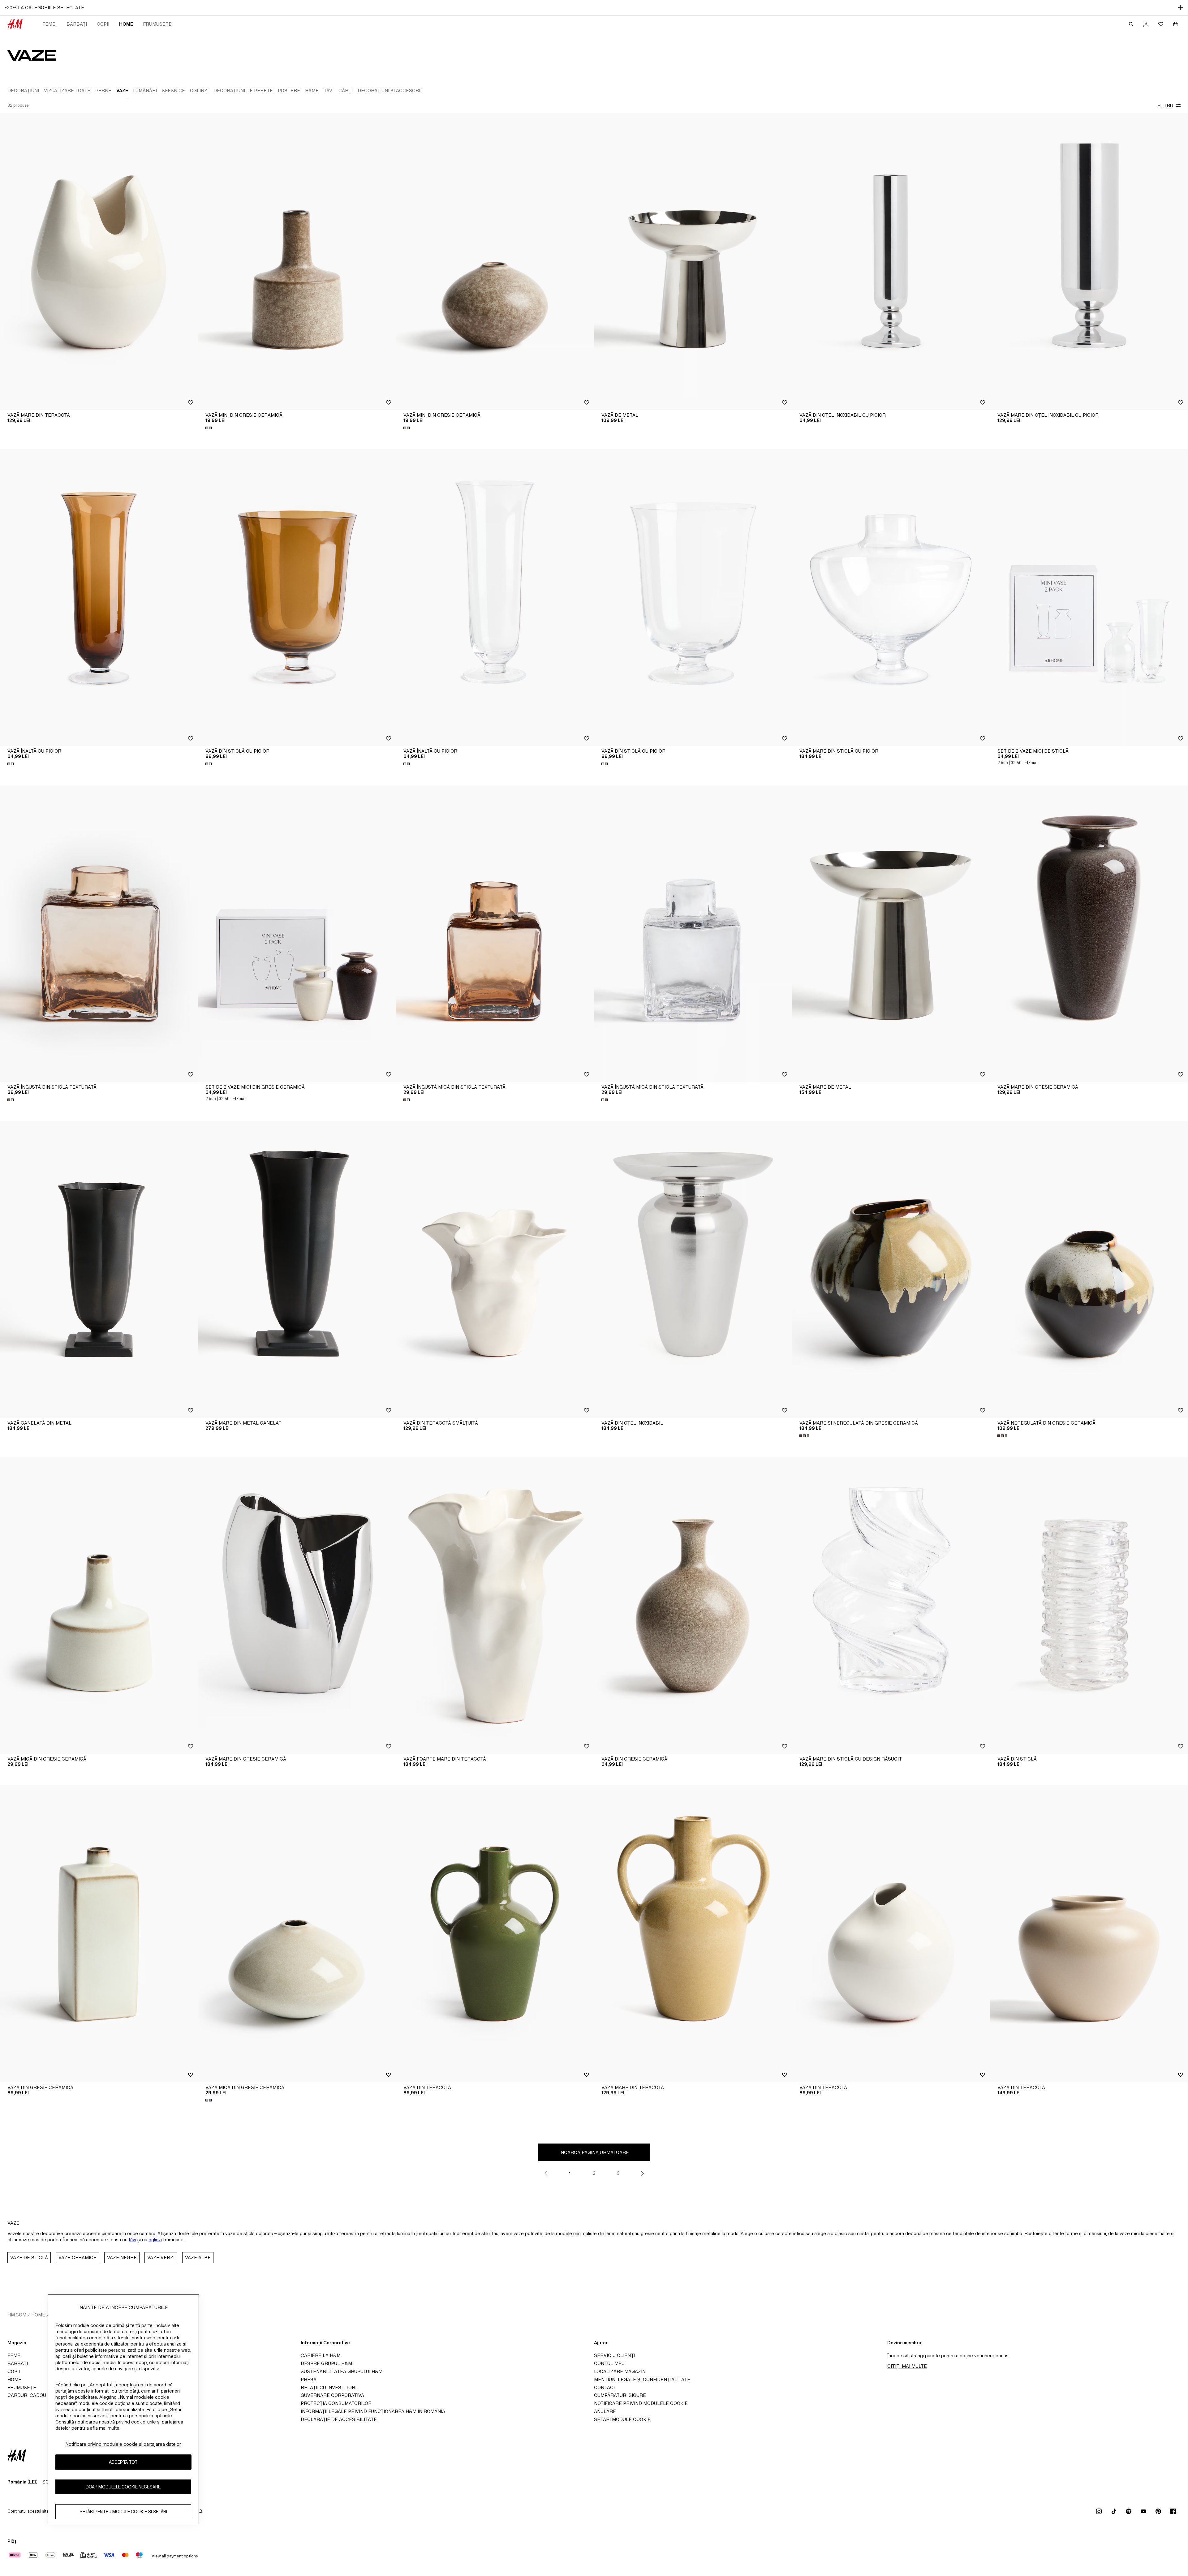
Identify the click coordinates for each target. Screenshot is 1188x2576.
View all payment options (175, 2556)
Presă (309, 2379)
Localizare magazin (620, 2371)
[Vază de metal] (693, 261)
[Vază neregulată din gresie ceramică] (1089, 1269)
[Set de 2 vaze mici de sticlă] (1089, 597)
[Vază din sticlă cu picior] (297, 597)
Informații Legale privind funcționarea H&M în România (373, 2411)
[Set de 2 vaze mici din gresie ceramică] (297, 933)
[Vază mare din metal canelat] (297, 1269)
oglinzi (155, 2240)
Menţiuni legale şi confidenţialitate (642, 2379)
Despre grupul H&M (326, 2363)
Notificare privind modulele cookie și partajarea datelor (123, 2444)
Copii (103, 24)
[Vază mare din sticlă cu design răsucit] (891, 1605)
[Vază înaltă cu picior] (99, 597)
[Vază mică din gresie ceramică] (99, 1605)
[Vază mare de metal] (891, 933)
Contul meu (609, 2363)
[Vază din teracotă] (495, 1934)
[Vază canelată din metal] (99, 1269)
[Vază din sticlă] (1089, 1605)
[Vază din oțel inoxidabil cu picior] (891, 261)
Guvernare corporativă (332, 2395)
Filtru (1165, 106)
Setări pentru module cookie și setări (123, 2512)
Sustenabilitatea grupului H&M (342, 2371)
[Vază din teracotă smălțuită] (495, 1269)
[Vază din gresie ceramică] (693, 1605)
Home (126, 24)
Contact (605, 2387)
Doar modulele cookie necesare (123, 2487)
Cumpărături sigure (620, 2395)
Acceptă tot (123, 2462)
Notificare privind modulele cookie (641, 2403)
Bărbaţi (77, 24)
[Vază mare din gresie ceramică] (1089, 933)
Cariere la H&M (321, 2355)
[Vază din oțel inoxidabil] (693, 1269)
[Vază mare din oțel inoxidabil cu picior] (1089, 261)
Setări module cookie (622, 2419)
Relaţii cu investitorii (329, 2387)
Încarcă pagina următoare (594, 2152)
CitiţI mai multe (907, 2366)
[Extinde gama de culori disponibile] (209, 428)
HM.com (17, 2315)
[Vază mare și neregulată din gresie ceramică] (891, 1269)
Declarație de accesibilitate (339, 2419)
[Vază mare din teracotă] (99, 261)
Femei (49, 24)
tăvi (132, 2240)
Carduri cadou (27, 2395)
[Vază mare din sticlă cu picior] (891, 597)
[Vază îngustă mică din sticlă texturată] (495, 933)
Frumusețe (157, 24)
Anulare (605, 2411)
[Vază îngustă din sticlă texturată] (99, 933)
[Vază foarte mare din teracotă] (495, 1605)
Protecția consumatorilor (336, 2403)
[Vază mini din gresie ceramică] (297, 261)
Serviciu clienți (615, 2355)
